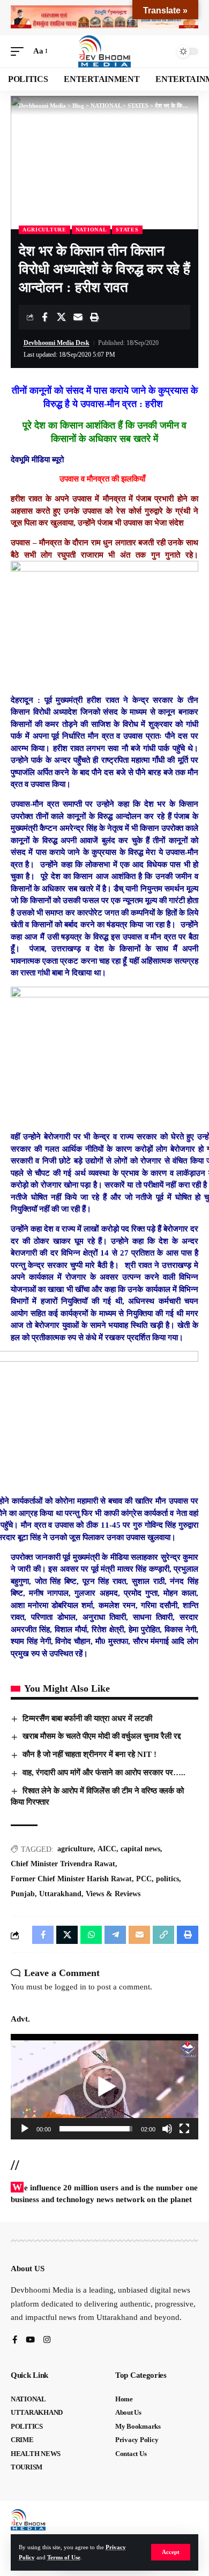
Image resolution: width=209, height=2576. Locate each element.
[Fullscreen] (184, 2129)
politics (167, 1879)
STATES (127, 230)
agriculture (75, 1849)
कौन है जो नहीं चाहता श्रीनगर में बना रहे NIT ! (89, 1754)
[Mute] (167, 2129)
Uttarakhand (60, 1894)
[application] (104, 2087)
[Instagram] (47, 2341)
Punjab (23, 1894)
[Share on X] (61, 317)
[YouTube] (30, 2341)
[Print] (94, 317)
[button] (171, 2552)
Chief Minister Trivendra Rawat (63, 1864)
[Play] (25, 2129)
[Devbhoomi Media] (104, 51)
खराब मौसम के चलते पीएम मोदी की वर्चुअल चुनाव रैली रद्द (102, 1736)
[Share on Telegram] (115, 1935)
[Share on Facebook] (44, 317)
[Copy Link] (163, 1935)
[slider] (96, 2129)
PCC (144, 1879)
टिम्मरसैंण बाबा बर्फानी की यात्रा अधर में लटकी (87, 1718)
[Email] (78, 317)
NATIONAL (91, 230)
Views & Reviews (113, 1894)
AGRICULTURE (44, 230)
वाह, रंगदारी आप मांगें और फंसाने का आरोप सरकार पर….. (104, 1773)
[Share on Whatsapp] (91, 1935)
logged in (70, 1987)
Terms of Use (64, 2557)
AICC (107, 1849)
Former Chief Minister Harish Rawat (71, 1879)
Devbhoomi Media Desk (57, 343)
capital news (140, 1849)
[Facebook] (15, 2341)
